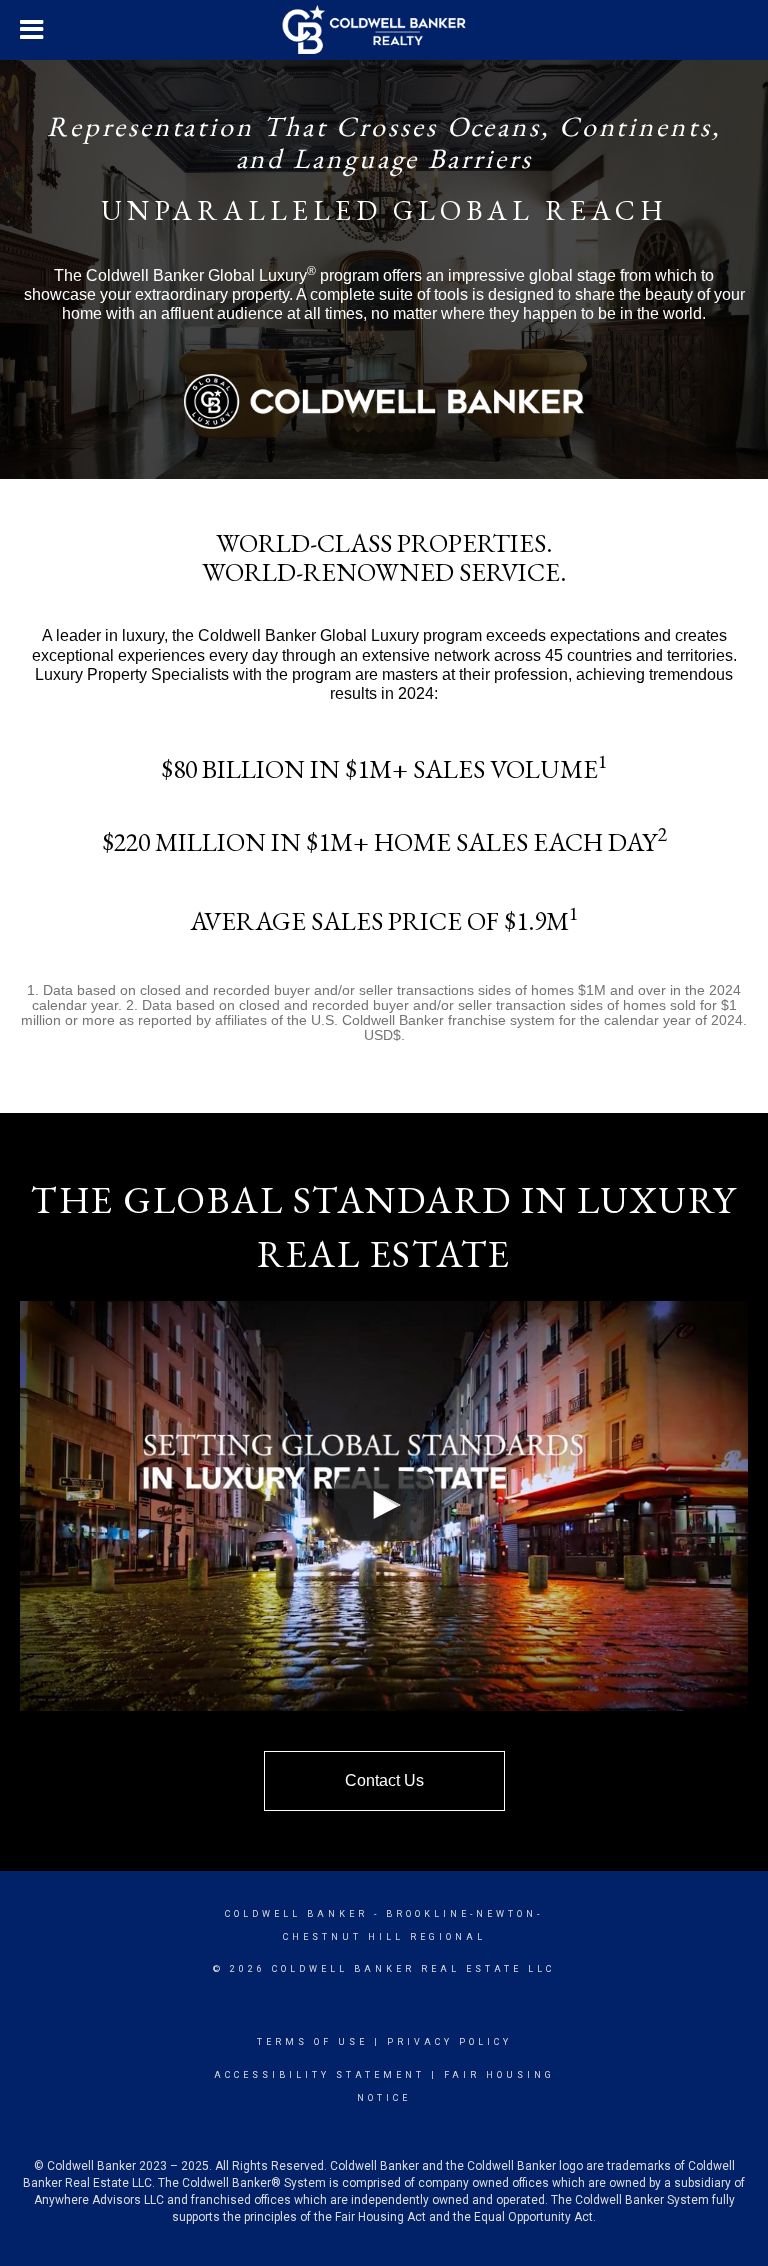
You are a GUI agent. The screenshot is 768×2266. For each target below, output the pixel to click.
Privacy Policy (449, 2042)
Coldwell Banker (296, 1914)
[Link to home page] (384, 30)
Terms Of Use (312, 2042)
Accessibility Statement (319, 2075)
